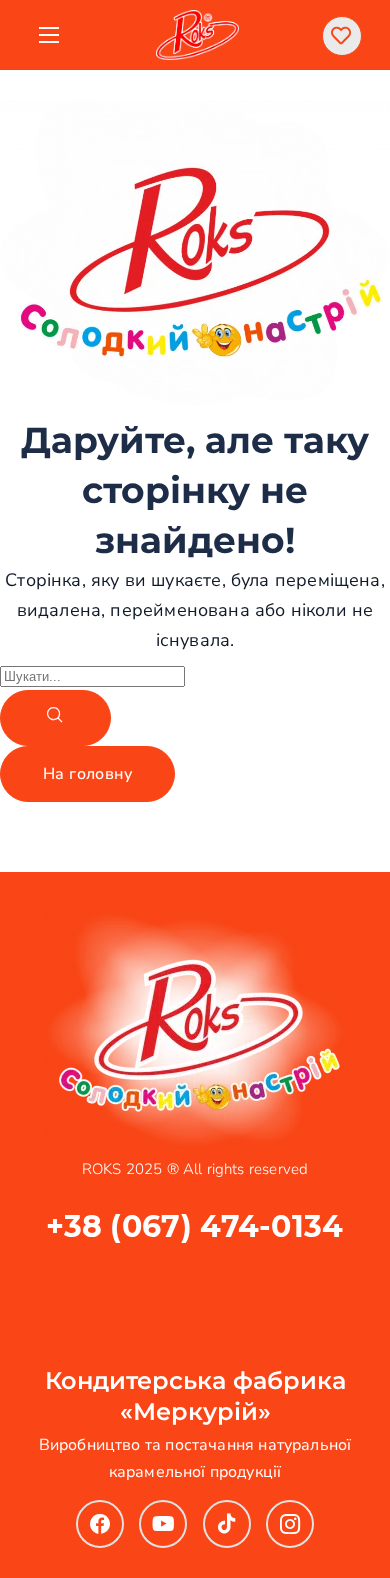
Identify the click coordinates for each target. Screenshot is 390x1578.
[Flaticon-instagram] (290, 1524)
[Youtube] (163, 1524)
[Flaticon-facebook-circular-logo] (100, 1524)
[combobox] (92, 676)
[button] (342, 36)
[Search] (55, 718)
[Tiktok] (227, 1524)
